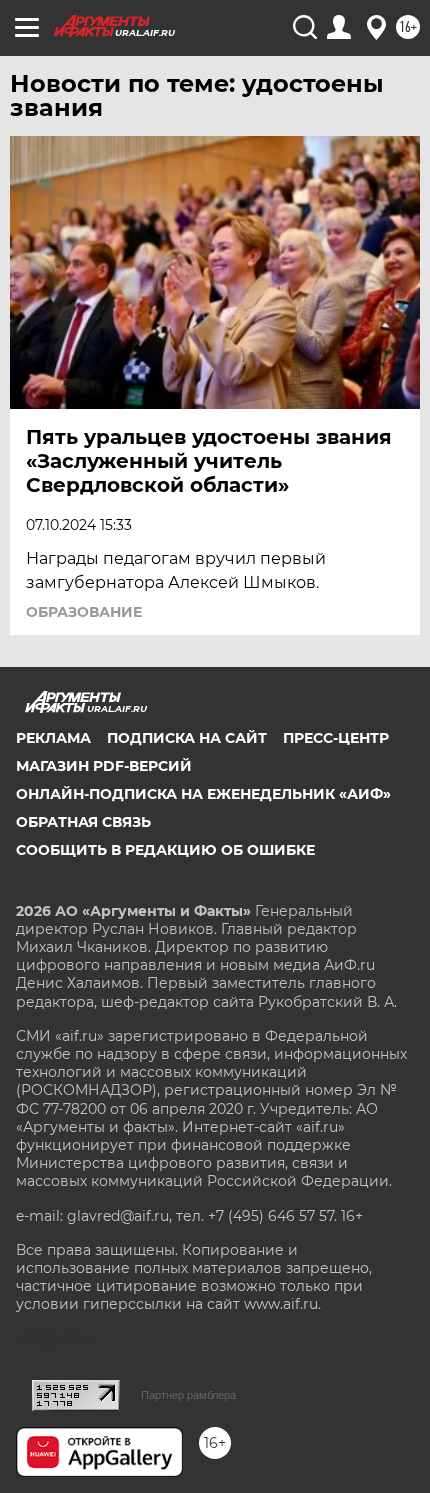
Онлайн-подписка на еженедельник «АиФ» (203, 794)
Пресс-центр (336, 738)
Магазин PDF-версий (104, 766)
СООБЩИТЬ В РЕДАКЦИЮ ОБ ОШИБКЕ (165, 850)
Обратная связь (83, 822)
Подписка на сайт (187, 738)
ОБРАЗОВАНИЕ (84, 612)
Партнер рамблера (188, 1395)
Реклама (53, 738)
